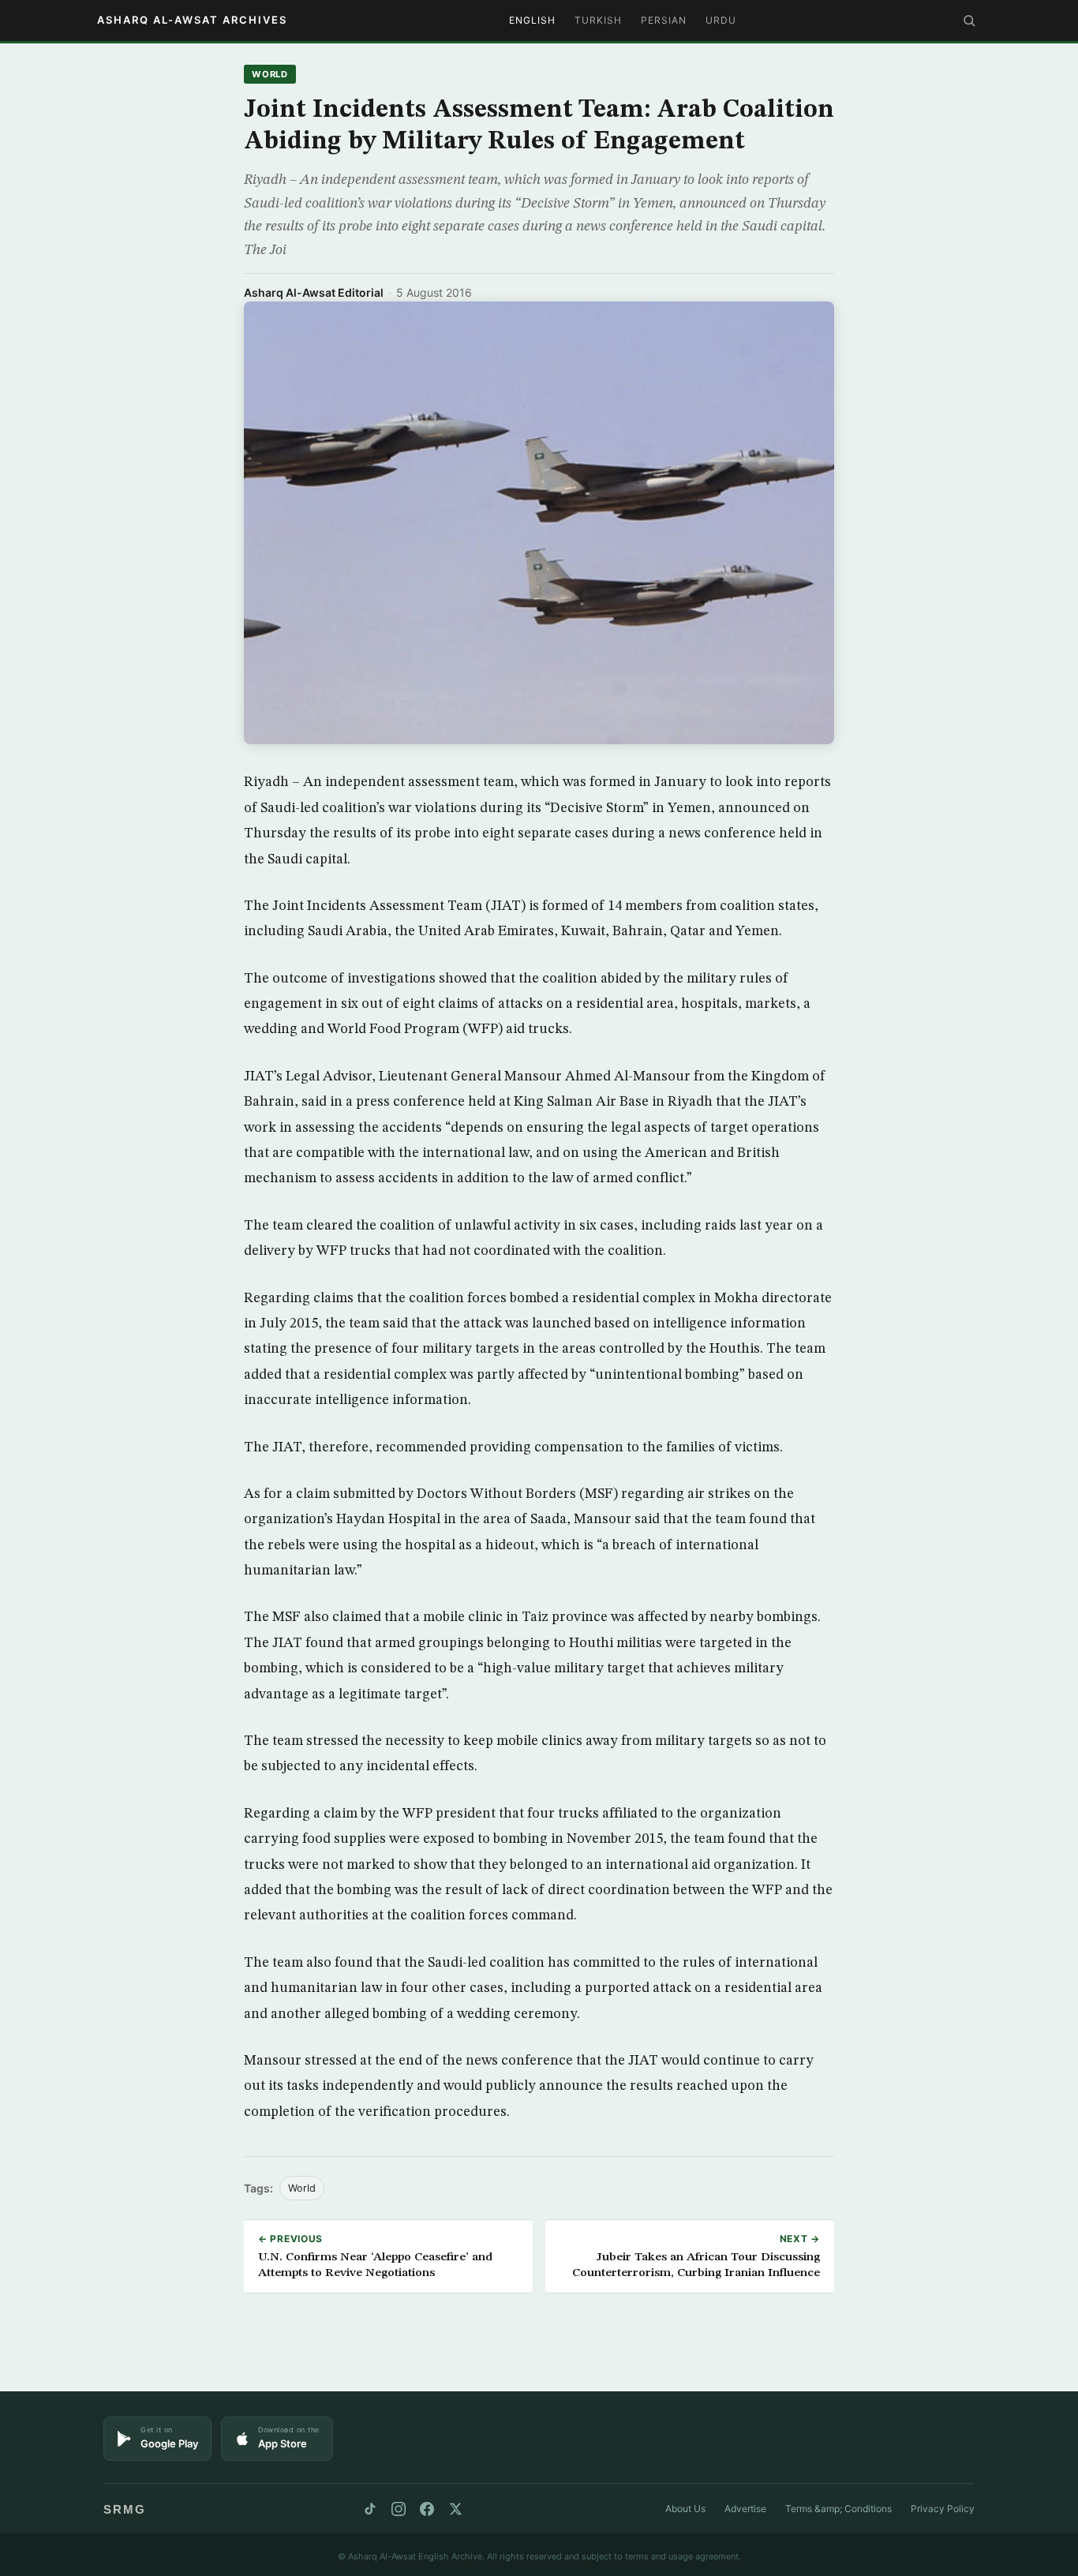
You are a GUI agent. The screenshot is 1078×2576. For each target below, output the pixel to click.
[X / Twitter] (455, 2509)
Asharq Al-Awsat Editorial (314, 292)
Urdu (721, 20)
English (532, 20)
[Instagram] (399, 2509)
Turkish (598, 20)
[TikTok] (370, 2509)
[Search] (969, 21)
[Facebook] (427, 2509)
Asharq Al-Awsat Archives (192, 20)
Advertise (745, 2509)
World (270, 74)
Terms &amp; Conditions (838, 2509)
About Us (685, 2509)
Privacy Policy (943, 2509)
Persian (664, 20)
